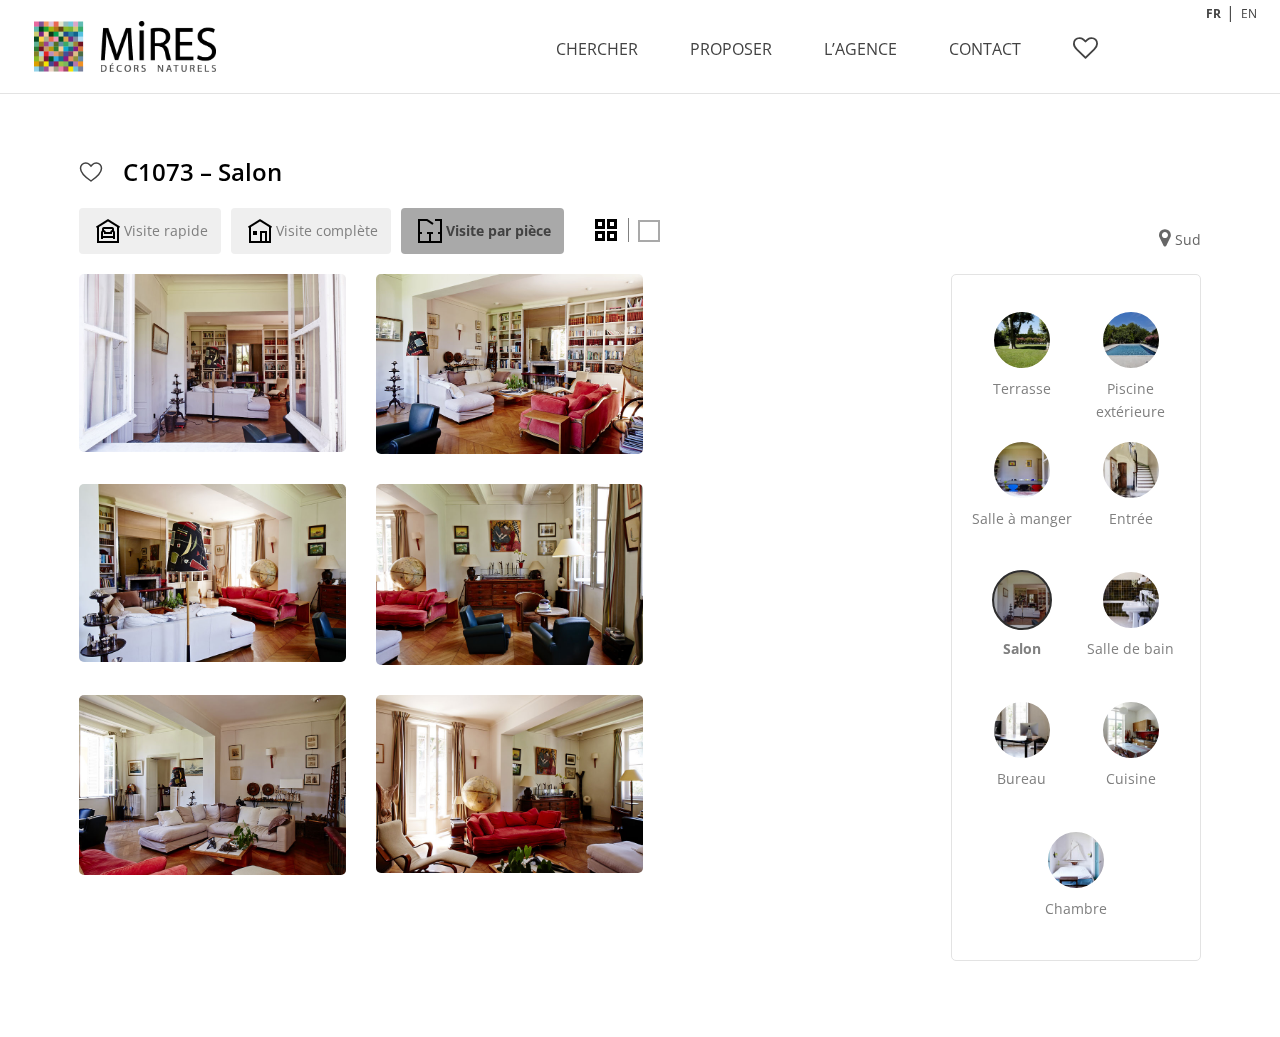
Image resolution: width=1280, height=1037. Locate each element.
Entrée (1131, 518)
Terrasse (1022, 388)
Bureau (1021, 778)
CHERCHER (597, 49)
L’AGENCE (860, 49)
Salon (1022, 648)
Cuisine (1131, 778)
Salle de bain (1130, 648)
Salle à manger (1022, 518)
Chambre (1076, 908)
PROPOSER (731, 49)
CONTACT (985, 49)
